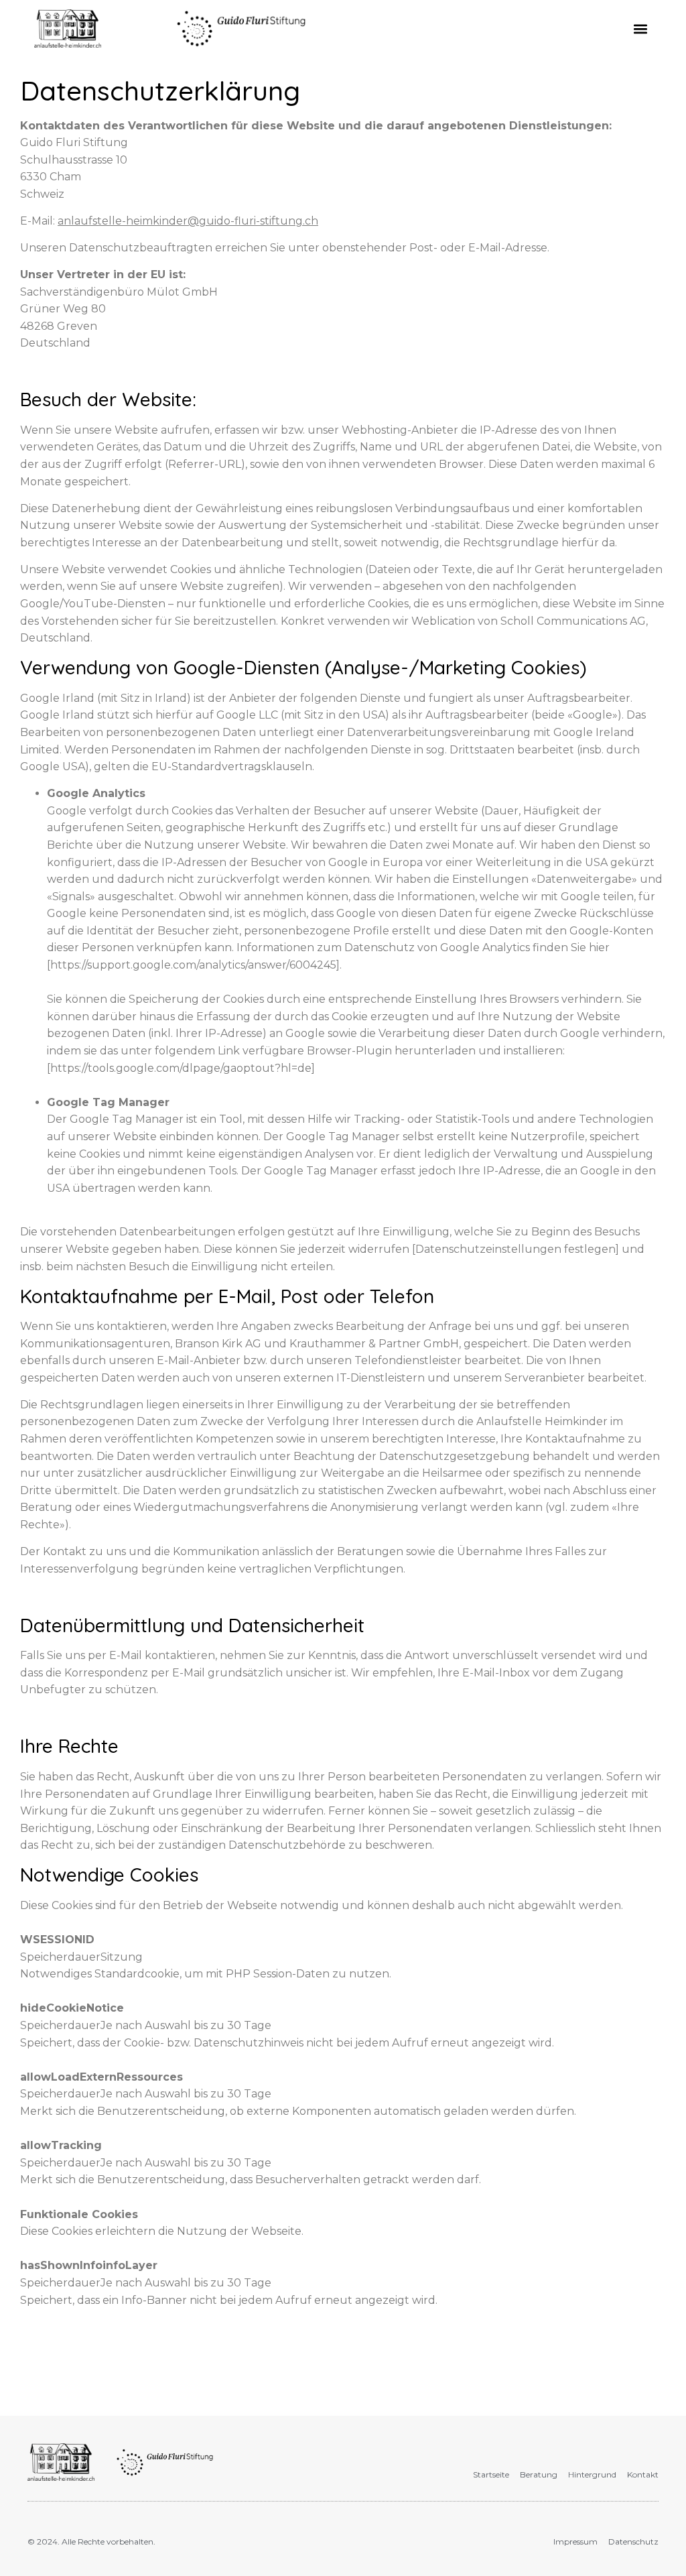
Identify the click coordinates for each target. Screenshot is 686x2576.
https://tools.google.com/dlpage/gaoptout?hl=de (181, 1068)
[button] (641, 28)
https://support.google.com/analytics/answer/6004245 (193, 965)
